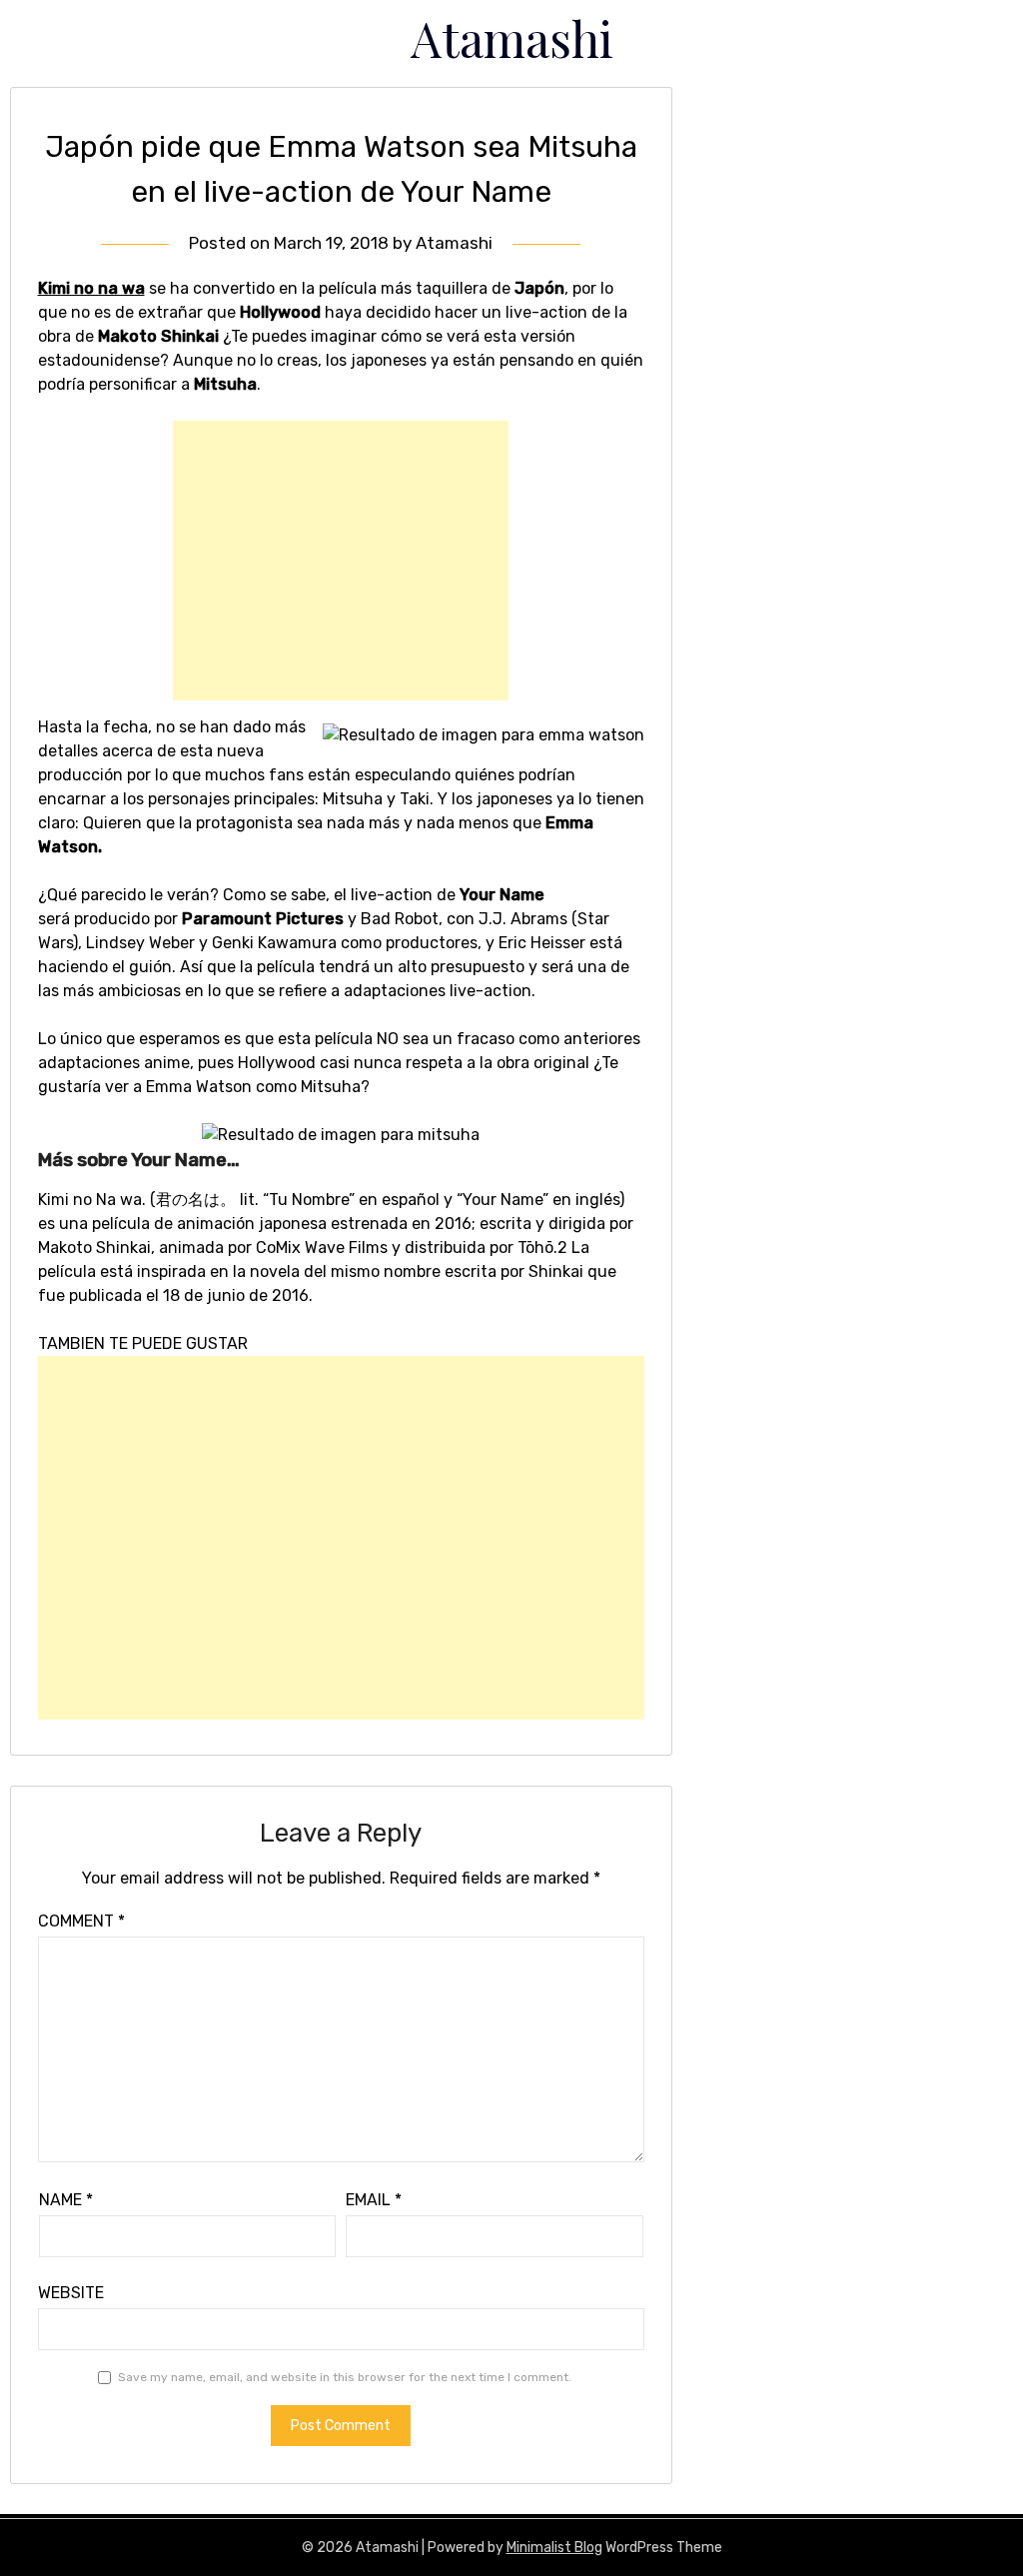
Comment (81, 1921)
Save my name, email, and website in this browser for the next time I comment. (345, 2377)
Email (374, 2200)
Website (71, 2293)
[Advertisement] (341, 561)
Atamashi (512, 38)
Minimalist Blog (554, 2548)
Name (66, 2200)
